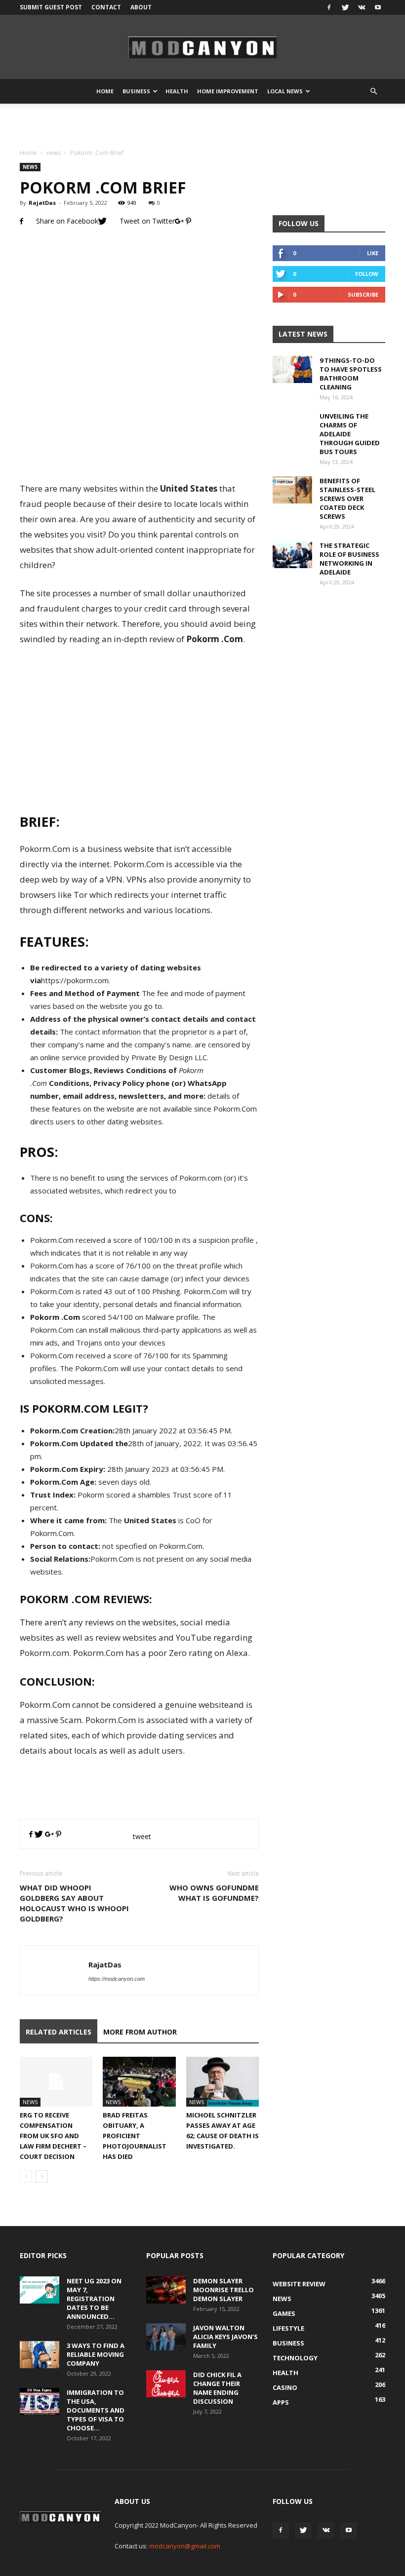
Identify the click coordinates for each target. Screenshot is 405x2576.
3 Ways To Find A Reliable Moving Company (96, 2354)
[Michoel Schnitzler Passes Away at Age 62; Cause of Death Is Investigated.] (223, 2082)
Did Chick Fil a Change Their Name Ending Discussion (217, 2388)
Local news (285, 91)
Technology (295, 2358)
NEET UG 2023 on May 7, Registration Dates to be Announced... (94, 2299)
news (54, 153)
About (141, 7)
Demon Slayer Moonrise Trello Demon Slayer (223, 2290)
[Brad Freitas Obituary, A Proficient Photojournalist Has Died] (139, 2082)
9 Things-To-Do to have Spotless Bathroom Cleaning (351, 374)
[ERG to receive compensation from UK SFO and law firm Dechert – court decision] (56, 2082)
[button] (373, 91)
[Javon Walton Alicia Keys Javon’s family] (166, 2337)
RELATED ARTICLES (59, 2032)
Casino (285, 2387)
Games (284, 2313)
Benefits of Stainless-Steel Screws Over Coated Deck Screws (347, 499)
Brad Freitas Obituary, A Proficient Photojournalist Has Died (135, 2136)
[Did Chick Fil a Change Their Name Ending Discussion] (166, 2384)
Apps (281, 2402)
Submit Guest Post (51, 7)
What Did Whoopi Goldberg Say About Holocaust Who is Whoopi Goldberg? (74, 1903)
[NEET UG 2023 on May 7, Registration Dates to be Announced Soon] (40, 2290)
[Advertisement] (202, 125)
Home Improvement (228, 91)
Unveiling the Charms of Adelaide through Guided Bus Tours (350, 434)
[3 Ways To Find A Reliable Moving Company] (40, 2355)
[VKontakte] (362, 7)
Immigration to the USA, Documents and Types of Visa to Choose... (96, 2410)
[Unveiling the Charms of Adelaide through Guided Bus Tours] (292, 431)
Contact (106, 7)
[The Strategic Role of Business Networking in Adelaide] (292, 555)
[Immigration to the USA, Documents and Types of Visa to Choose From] (40, 2402)
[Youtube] (378, 7)
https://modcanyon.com (117, 1979)
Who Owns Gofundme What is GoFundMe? (214, 1893)
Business (136, 91)
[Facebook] (329, 7)
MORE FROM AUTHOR (140, 2032)
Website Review (299, 2284)
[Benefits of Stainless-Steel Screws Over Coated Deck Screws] (292, 490)
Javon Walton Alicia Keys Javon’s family (225, 2337)
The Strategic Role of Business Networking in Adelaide (349, 559)
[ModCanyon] (202, 47)
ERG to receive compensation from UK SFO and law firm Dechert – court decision (53, 2136)
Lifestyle (288, 2328)
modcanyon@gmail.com (185, 2546)
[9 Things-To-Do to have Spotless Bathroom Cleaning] (292, 369)
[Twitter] (345, 7)
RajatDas (42, 203)
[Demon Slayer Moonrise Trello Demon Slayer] (166, 2290)
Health (177, 91)
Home (105, 91)
